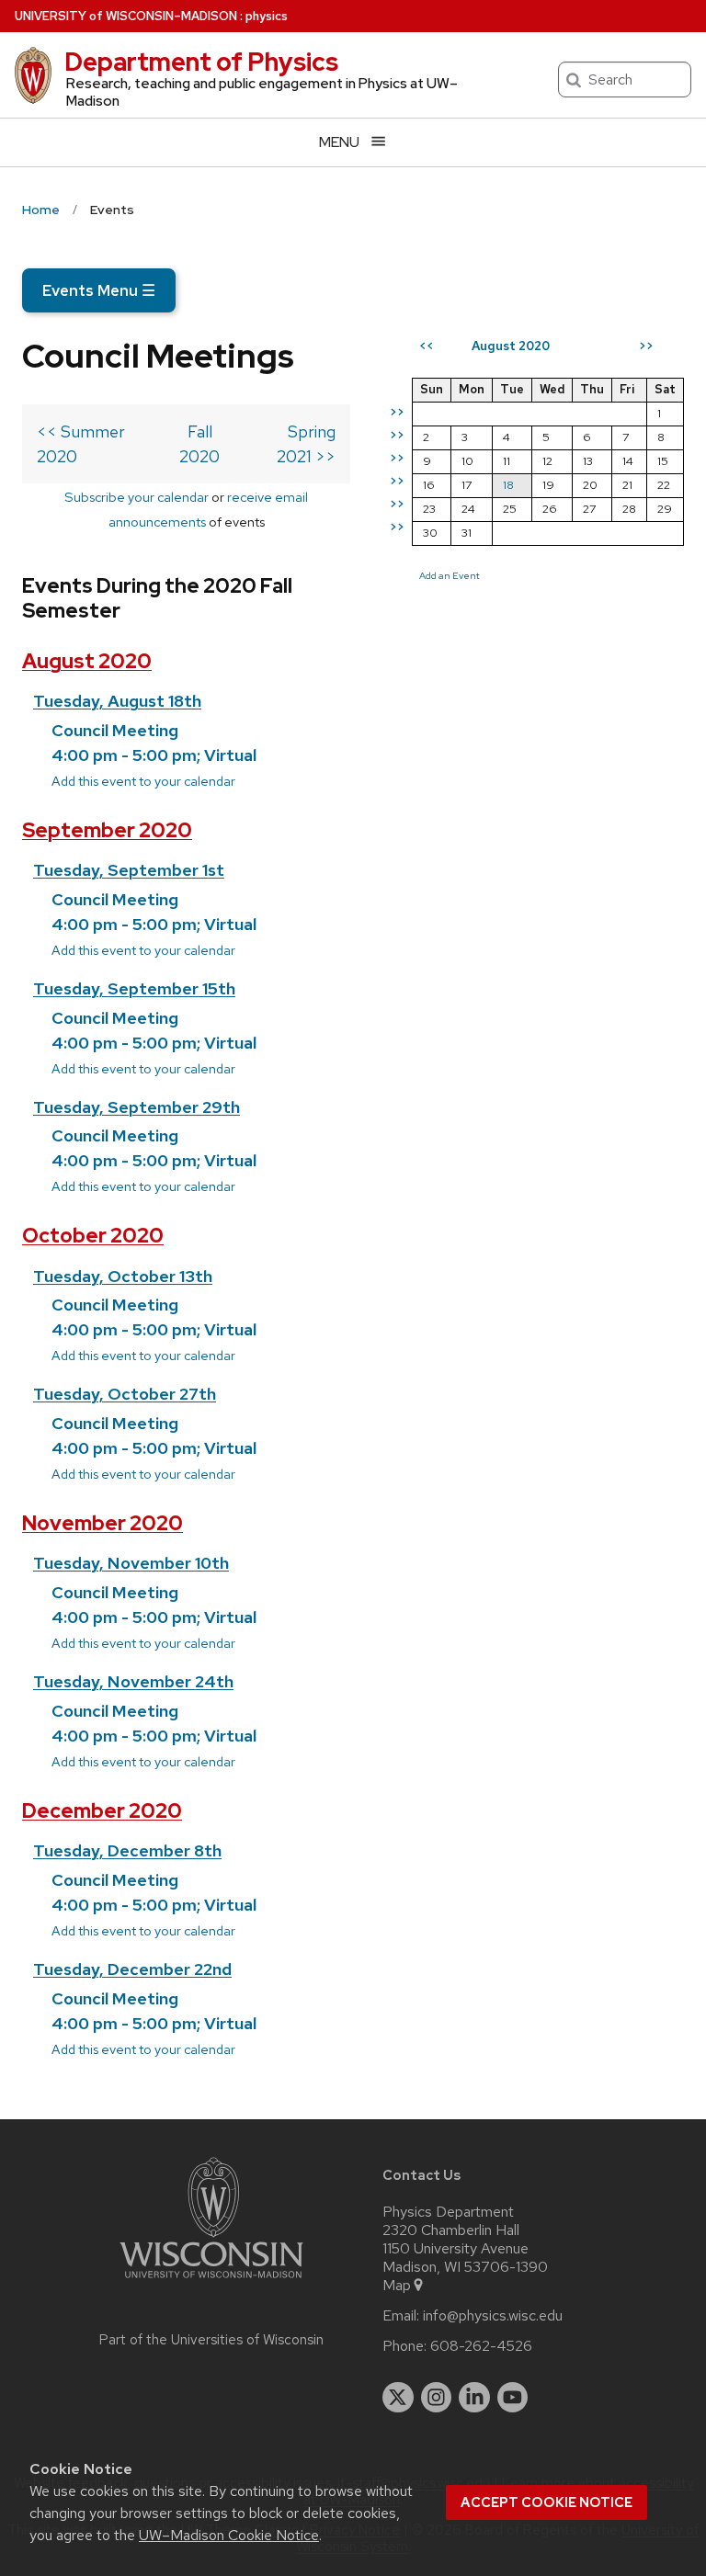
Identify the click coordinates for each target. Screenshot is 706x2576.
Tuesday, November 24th (133, 1681)
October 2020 (93, 1236)
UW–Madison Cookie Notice (229, 2535)
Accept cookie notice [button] (547, 2502)
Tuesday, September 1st (129, 870)
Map (397, 2286)
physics (267, 16)
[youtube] (513, 2398)
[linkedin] (474, 2398)
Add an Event (450, 575)
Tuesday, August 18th (117, 701)
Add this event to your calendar (143, 781)
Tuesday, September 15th (134, 988)
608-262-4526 (481, 2346)
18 (508, 485)
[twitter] (398, 2398)
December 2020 (102, 1811)
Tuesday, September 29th (137, 1107)
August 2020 (87, 661)
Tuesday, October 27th (125, 1394)
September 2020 (107, 830)
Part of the (211, 2340)
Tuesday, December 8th (127, 1850)
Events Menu (99, 290)
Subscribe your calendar (137, 497)
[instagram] (437, 2398)
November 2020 (102, 1523)
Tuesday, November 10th (131, 1563)
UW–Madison (126, 16)
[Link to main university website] (211, 2281)
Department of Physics (201, 62)
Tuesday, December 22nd (132, 1969)
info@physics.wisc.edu (493, 2316)
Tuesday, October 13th (123, 1276)
